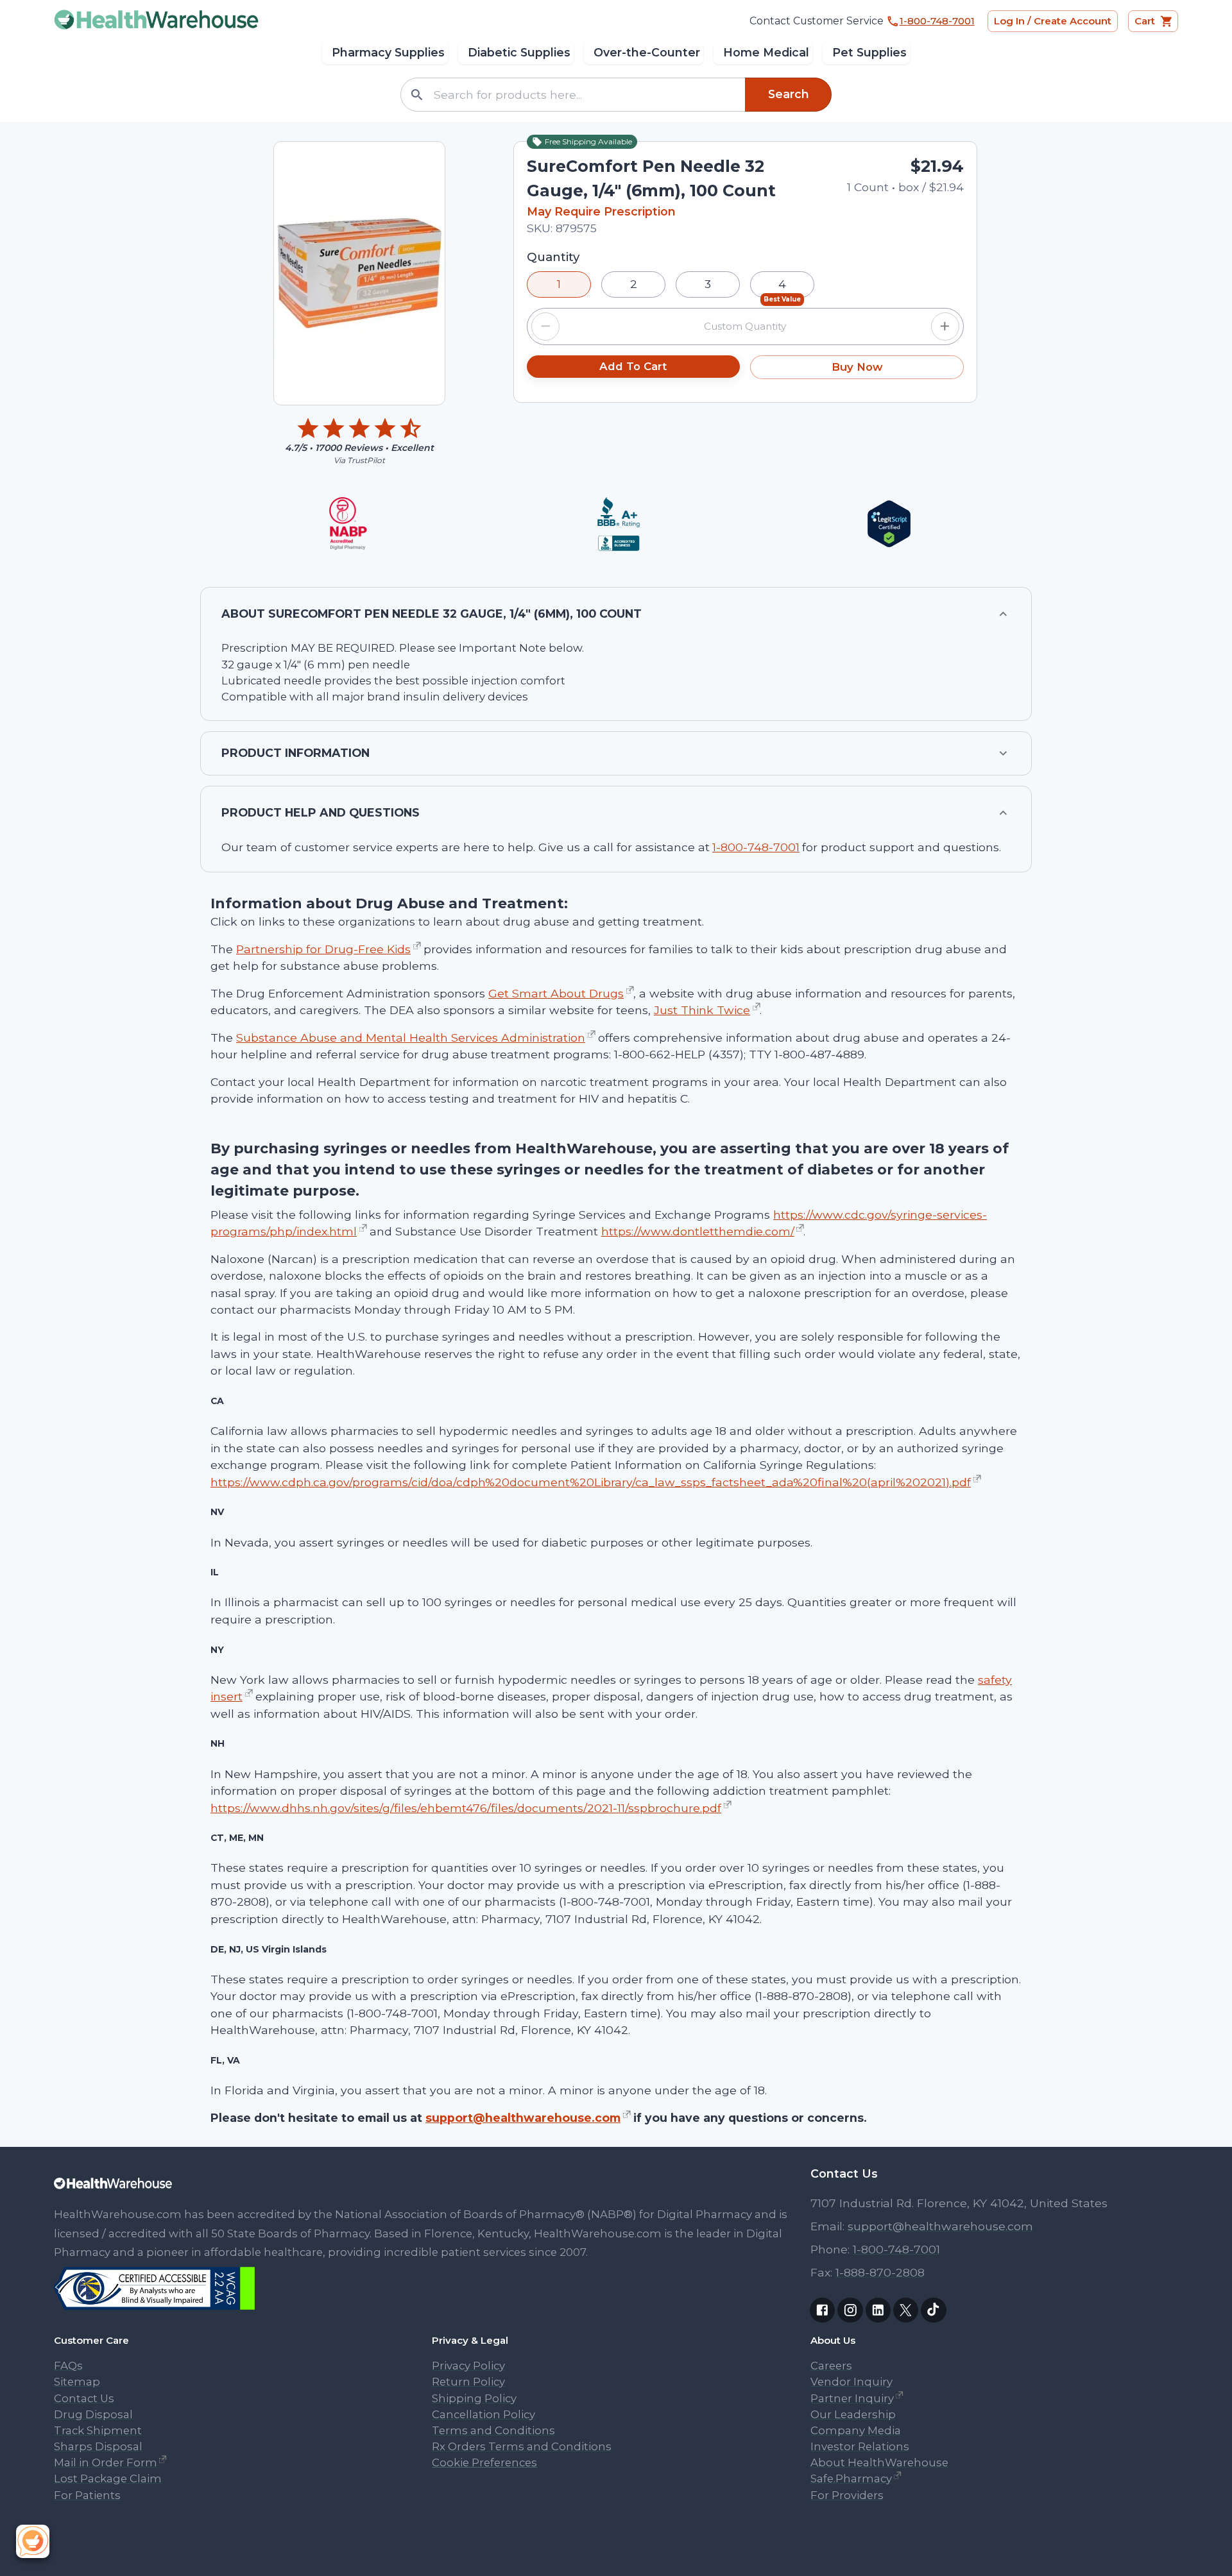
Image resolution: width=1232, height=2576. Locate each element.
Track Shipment (98, 2430)
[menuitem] (385, 53)
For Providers (847, 2495)
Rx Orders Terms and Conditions (522, 2446)
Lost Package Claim (108, 2479)
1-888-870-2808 (880, 2272)
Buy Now (857, 367)
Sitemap (77, 2382)
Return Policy (468, 2382)
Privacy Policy (468, 2366)
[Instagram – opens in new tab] (850, 2310)
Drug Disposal (93, 2414)
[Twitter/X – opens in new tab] (906, 2310)
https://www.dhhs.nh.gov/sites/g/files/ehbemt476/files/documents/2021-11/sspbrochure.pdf (466, 1808)
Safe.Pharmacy (851, 2479)
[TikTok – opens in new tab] (933, 2310)
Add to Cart (633, 366)
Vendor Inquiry (851, 2382)
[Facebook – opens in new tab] (822, 2310)
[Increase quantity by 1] (945, 326)
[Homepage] (427, 2187)
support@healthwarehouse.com (523, 2118)
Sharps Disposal (98, 2446)
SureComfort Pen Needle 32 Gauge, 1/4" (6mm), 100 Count (651, 178)
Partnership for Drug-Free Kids (323, 949)
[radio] (559, 284)
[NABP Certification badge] (348, 524)
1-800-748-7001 (756, 847)
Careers (831, 2366)
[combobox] (587, 95)
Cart (1145, 21)
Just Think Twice (702, 1010)
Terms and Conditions (493, 2430)
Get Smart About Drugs (556, 993)
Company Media (856, 2430)
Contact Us (84, 2398)
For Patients (87, 2495)
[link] (153, 2310)
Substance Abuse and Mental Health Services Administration (411, 1038)
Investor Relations (860, 2446)
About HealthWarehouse (879, 2462)
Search (789, 94)
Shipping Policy (474, 2398)
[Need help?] (36, 2540)
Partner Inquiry (852, 2398)
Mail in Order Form (106, 2462)
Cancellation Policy (483, 2414)
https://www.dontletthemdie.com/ (698, 1231)
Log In (1053, 21)
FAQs (68, 2366)
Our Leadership (853, 2414)
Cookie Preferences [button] (484, 2462)
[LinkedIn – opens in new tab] (878, 2310)
